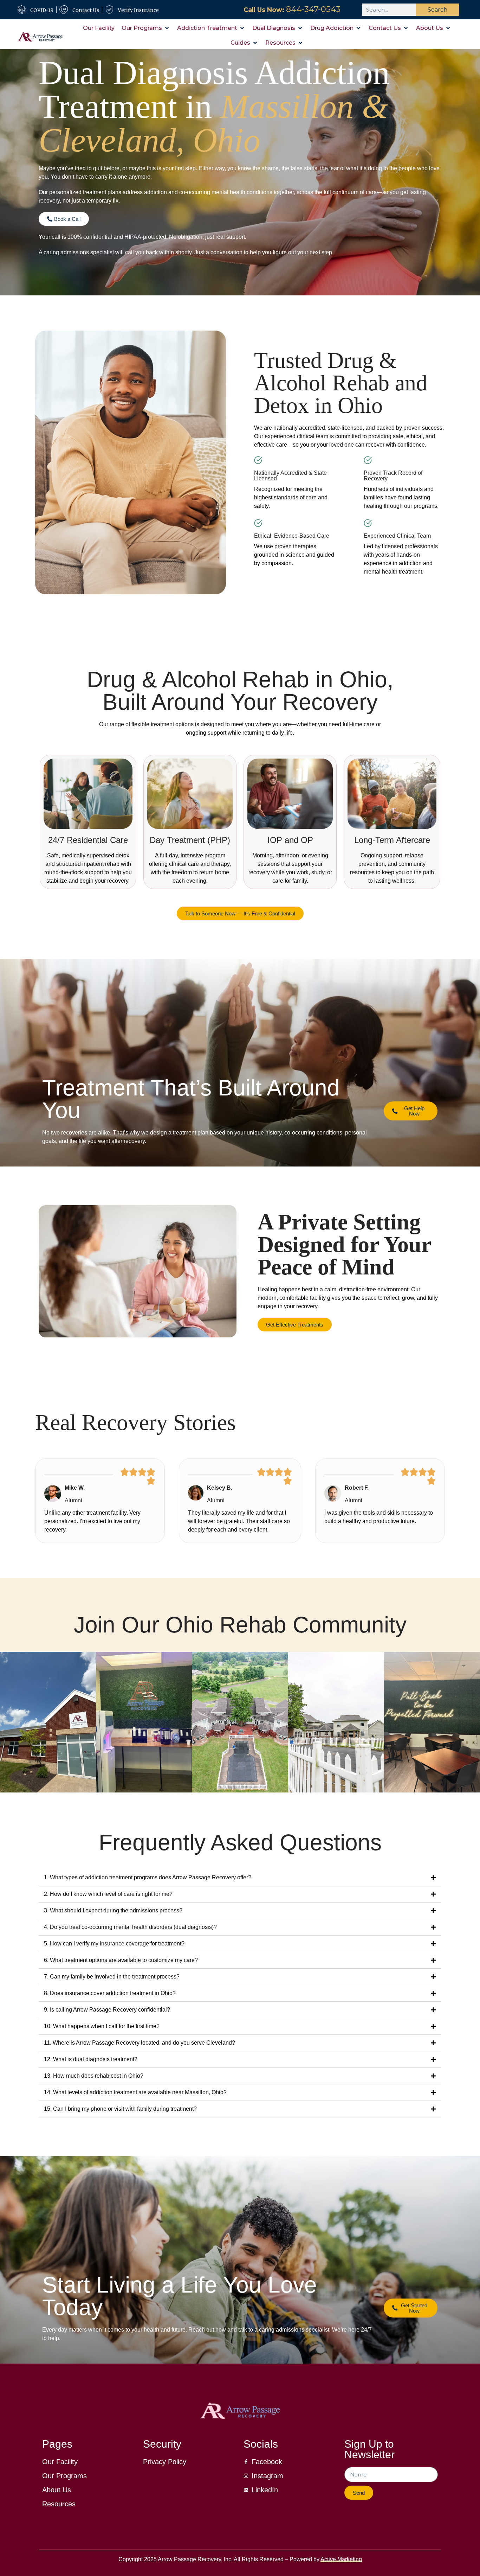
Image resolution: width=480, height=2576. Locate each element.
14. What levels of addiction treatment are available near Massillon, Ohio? (135, 2092)
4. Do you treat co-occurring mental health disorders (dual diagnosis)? (130, 1927)
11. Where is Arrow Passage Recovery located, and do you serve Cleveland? (140, 2043)
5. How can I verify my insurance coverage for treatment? (114, 1944)
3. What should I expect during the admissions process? (113, 1910)
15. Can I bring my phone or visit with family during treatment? (120, 2109)
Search (437, 10)
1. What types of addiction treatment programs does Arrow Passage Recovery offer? (148, 1877)
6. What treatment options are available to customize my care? (121, 1960)
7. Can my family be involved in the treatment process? (112, 1977)
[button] (146, 28)
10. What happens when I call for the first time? (102, 2026)
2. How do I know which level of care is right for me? (108, 1894)
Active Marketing (341, 2559)
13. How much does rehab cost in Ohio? (94, 2076)
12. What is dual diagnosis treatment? (91, 2059)
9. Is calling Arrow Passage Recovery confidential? (107, 2010)
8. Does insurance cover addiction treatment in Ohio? (110, 1993)
